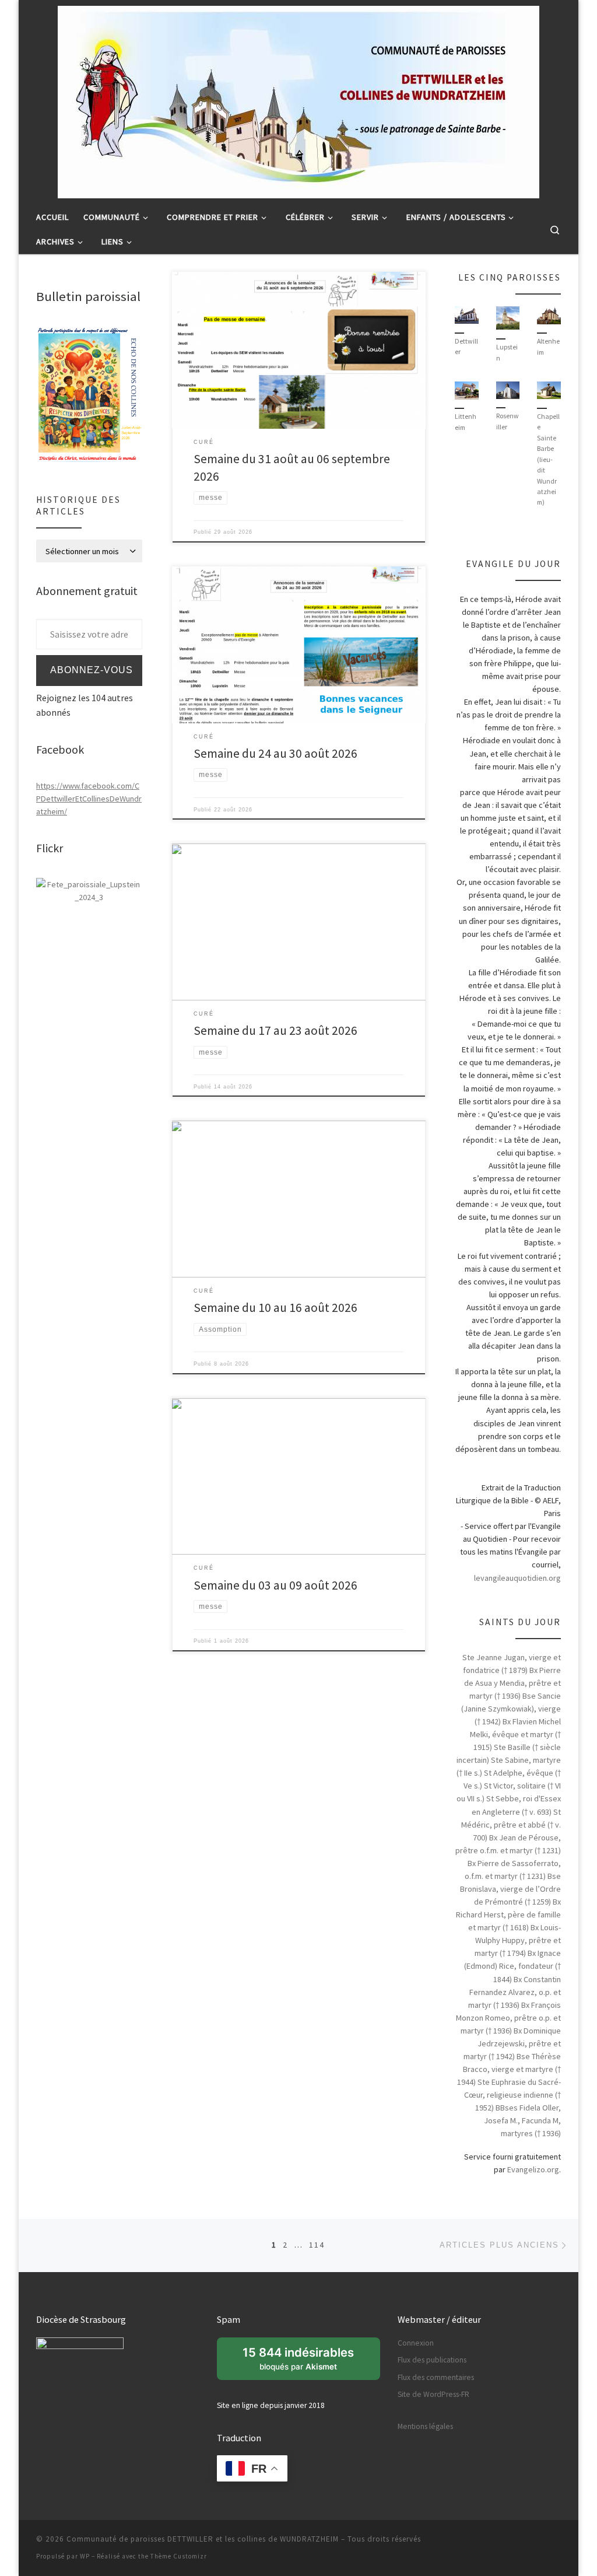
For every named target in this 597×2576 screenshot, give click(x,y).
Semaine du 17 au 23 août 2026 (275, 1030)
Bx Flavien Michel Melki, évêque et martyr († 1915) (515, 1734)
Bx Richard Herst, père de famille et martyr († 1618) (508, 1915)
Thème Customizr (179, 2556)
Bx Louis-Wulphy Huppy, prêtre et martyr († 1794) (518, 1940)
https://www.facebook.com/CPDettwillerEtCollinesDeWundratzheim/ (89, 799)
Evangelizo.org (533, 2169)
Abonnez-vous (92, 670)
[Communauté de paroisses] (89, 890)
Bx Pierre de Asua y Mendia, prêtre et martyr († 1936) (512, 1683)
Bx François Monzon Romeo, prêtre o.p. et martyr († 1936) (508, 2018)
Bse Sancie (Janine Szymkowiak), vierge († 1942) (511, 1709)
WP (85, 2556)
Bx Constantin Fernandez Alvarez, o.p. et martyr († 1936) (515, 1992)
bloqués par (304, 2362)
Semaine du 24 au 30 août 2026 (275, 753)
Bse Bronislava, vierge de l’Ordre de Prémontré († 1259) (510, 1889)
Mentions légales (425, 2426)
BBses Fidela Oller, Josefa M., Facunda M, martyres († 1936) (522, 2120)
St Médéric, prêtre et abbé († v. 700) (511, 1825)
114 (317, 2245)
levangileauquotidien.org (517, 1578)
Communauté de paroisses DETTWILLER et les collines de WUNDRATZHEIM (203, 2539)
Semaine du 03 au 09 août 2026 (275, 1585)
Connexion (416, 2343)
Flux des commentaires (436, 2377)
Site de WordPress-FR (433, 2394)
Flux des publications (432, 2360)
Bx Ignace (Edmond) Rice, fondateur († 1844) (512, 1966)
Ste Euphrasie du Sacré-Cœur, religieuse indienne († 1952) (512, 2095)
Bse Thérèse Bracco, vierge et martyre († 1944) (509, 2069)
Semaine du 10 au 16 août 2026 (275, 1308)
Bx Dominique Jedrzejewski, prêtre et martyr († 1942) (512, 2043)
